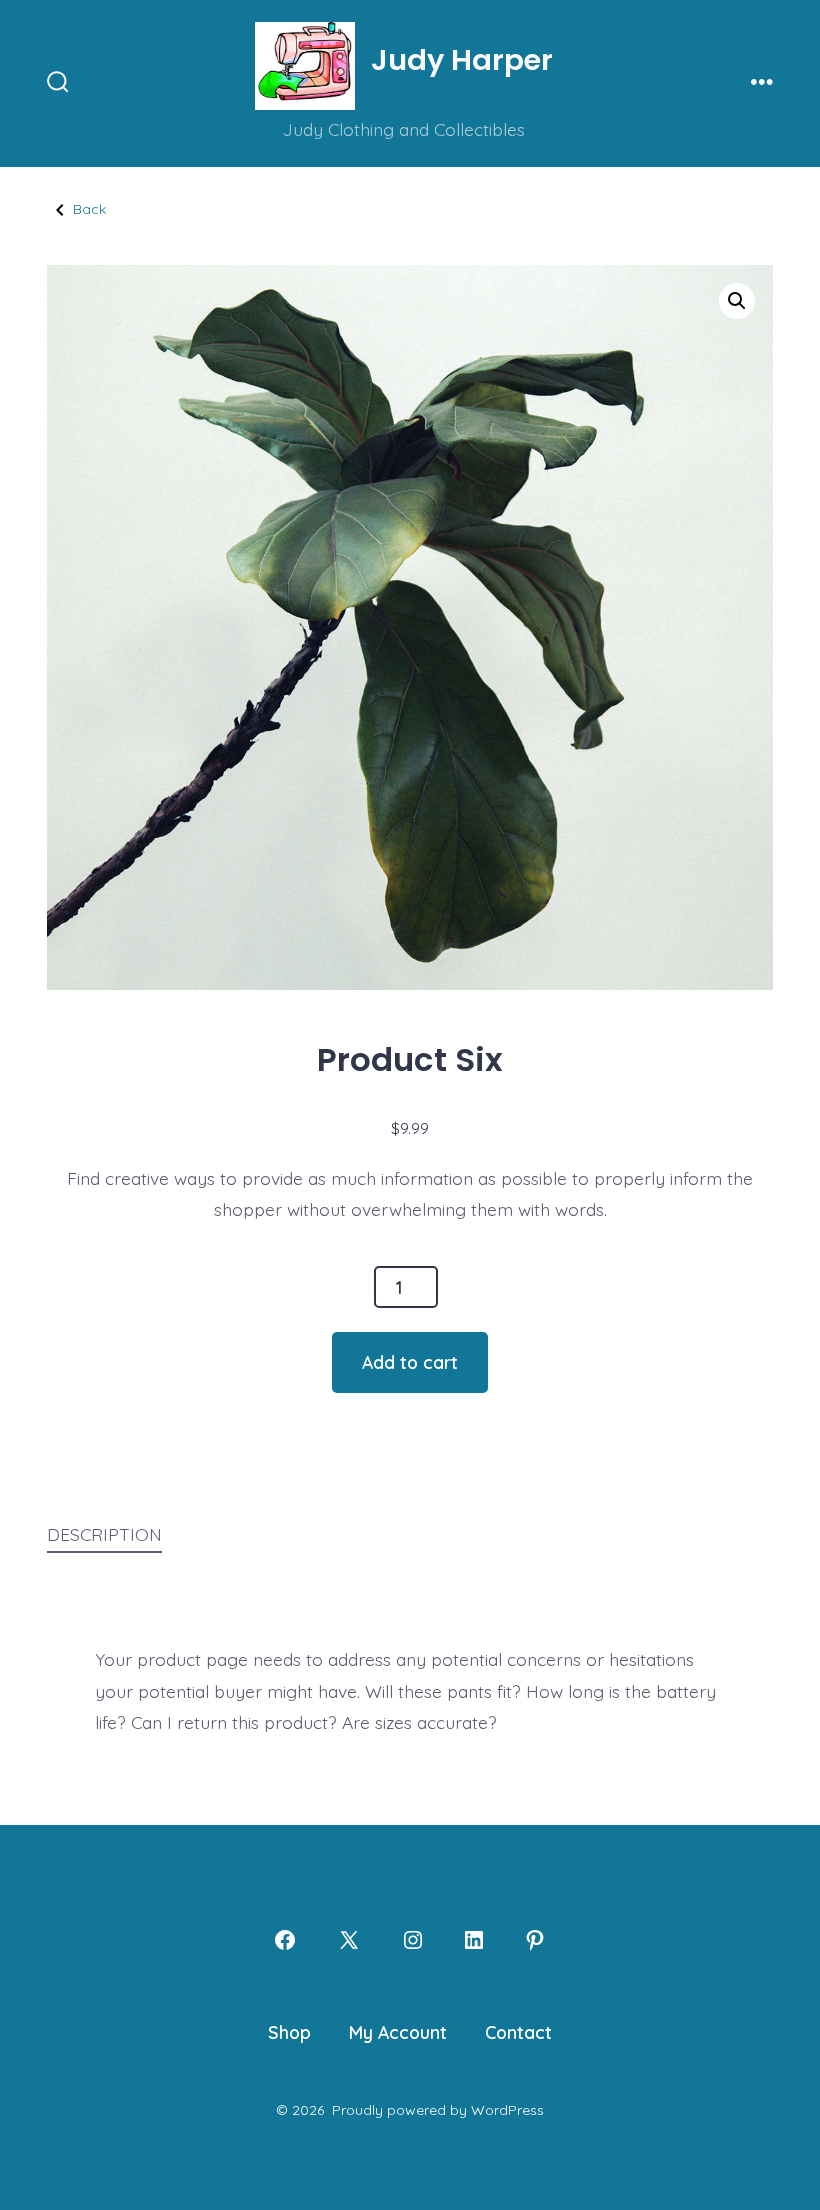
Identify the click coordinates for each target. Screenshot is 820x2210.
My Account (398, 2032)
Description (104, 1534)
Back (89, 209)
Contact (518, 2032)
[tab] (104, 1536)
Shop (289, 2032)
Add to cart (410, 1362)
